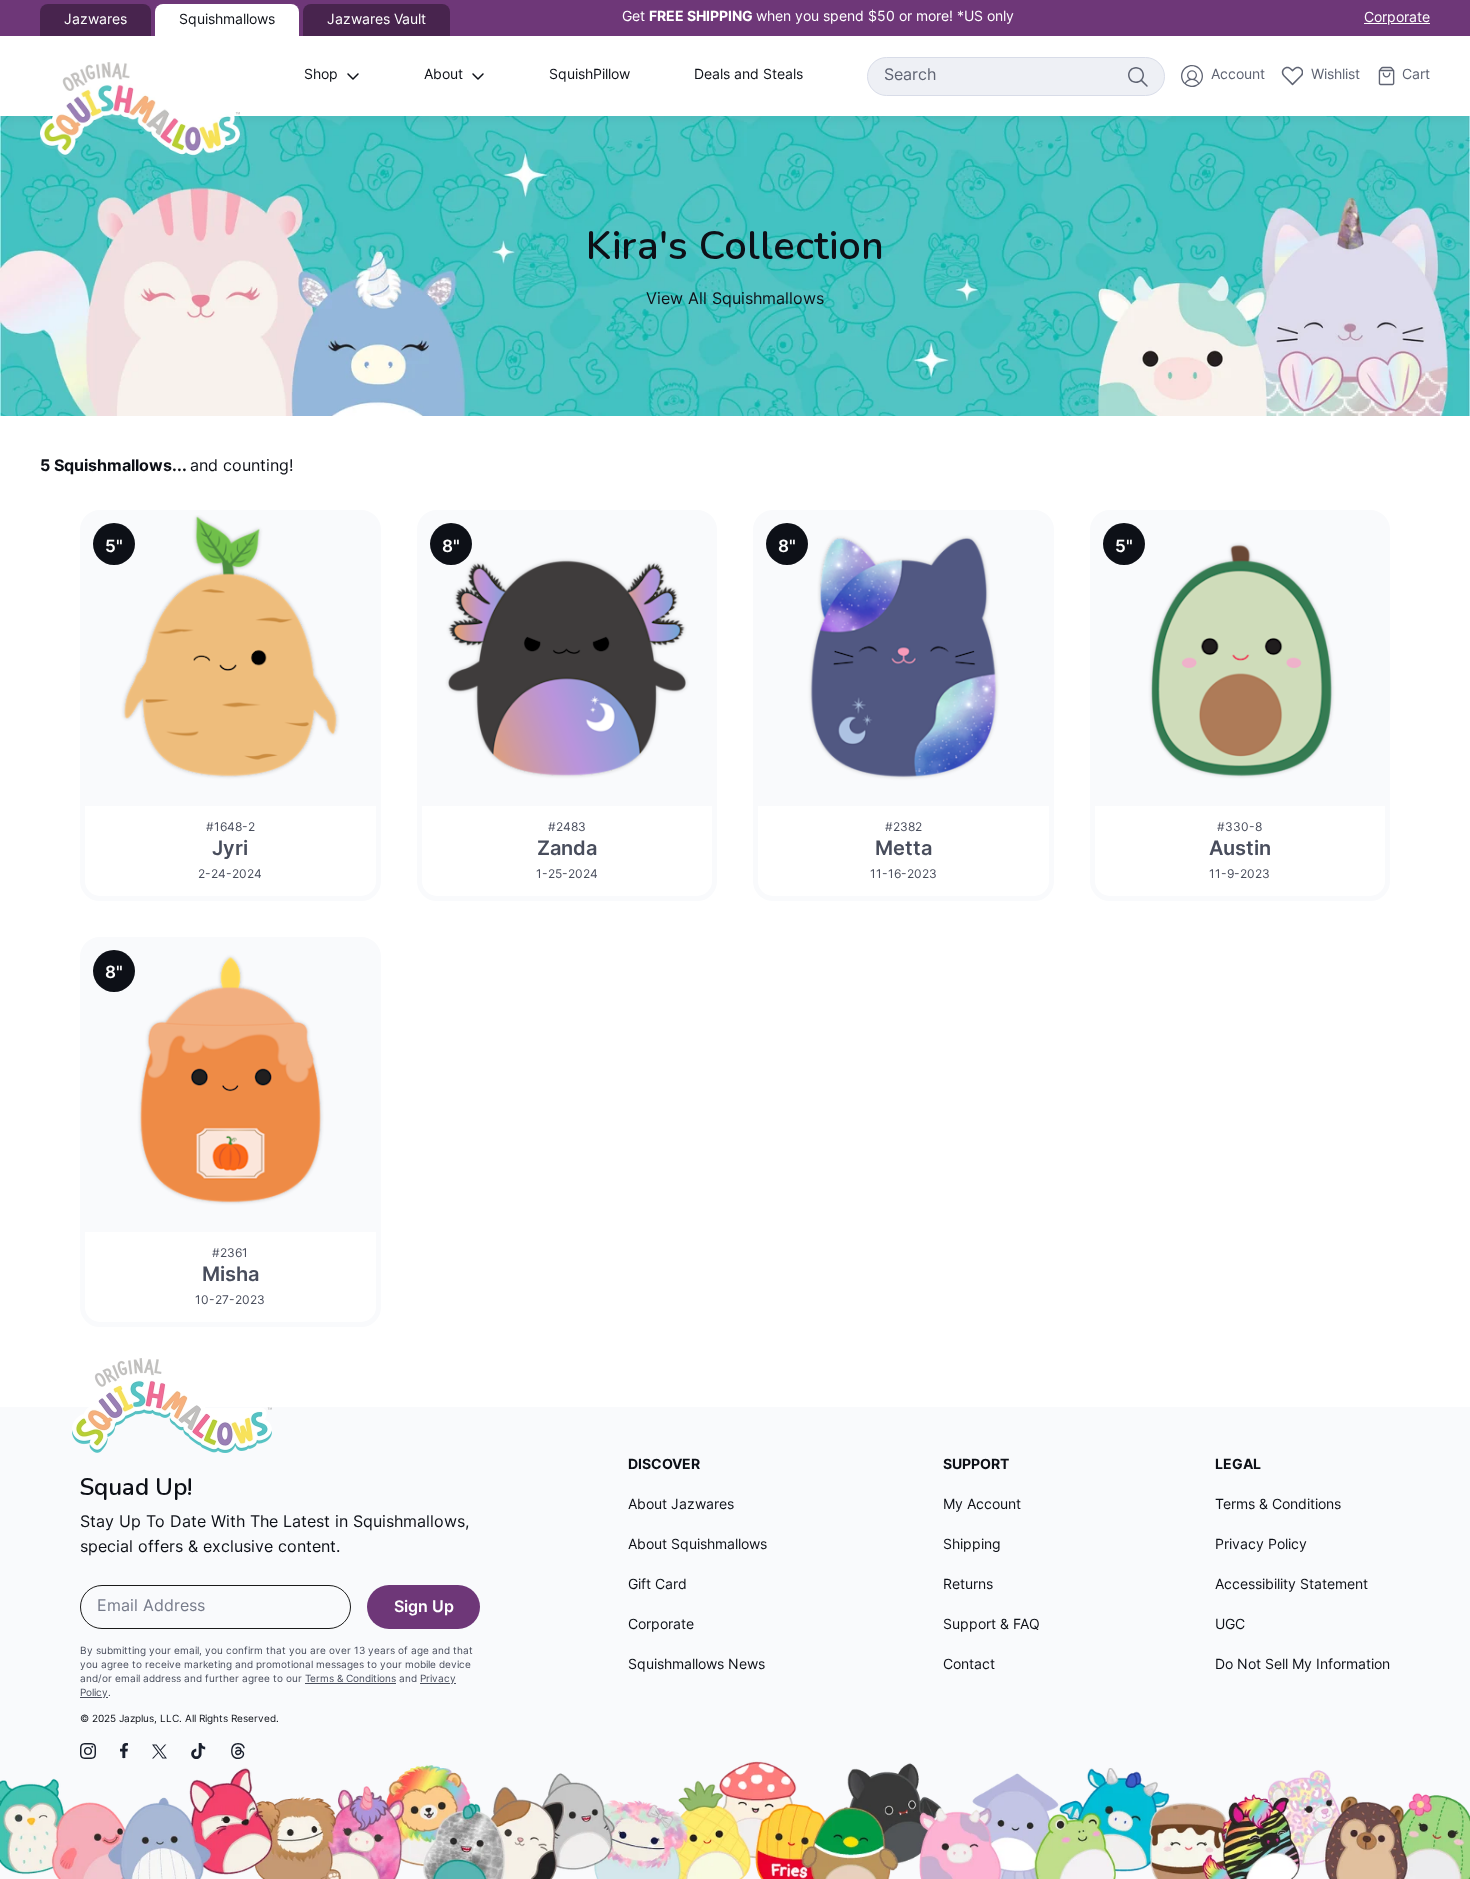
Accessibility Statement (1291, 1585)
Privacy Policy (1261, 1545)
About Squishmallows (697, 1545)
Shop (321, 75)
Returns (968, 1585)
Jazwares (95, 20)
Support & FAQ (991, 1625)
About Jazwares (681, 1505)
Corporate (1397, 18)
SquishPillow (589, 75)
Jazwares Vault (376, 20)
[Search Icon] (1137, 76)
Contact (969, 1665)
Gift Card (657, 1585)
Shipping (972, 1545)
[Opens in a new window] (88, 1751)
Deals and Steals (748, 75)
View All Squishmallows (735, 300)
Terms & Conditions (350, 1679)
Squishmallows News (696, 1665)
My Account (982, 1505)
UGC (1230, 1625)
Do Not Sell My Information (1302, 1665)
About (443, 75)
